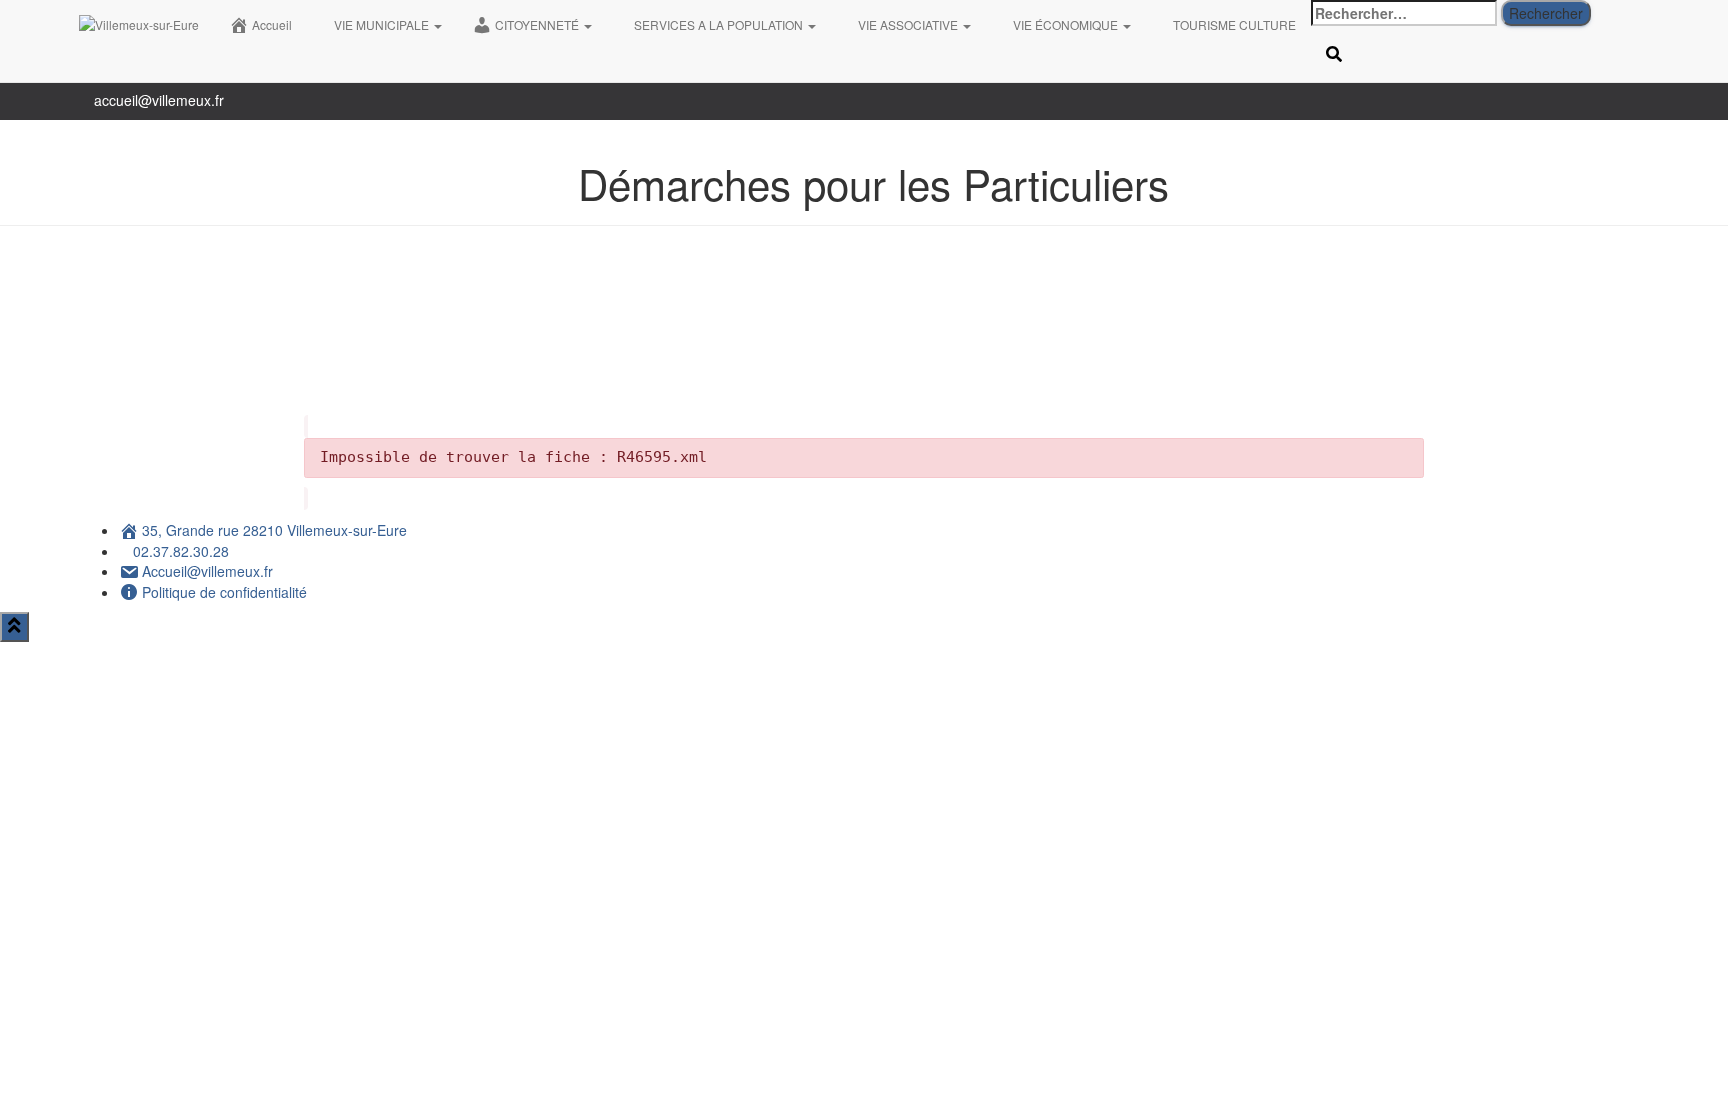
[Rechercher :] (1404, 13)
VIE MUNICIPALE (383, 24)
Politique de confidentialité (224, 592)
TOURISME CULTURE (1234, 24)
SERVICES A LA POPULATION (720, 24)
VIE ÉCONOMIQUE (1067, 24)
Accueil (272, 24)
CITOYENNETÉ (538, 24)
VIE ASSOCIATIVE (909, 24)
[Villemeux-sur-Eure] (139, 25)
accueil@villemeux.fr (159, 100)
